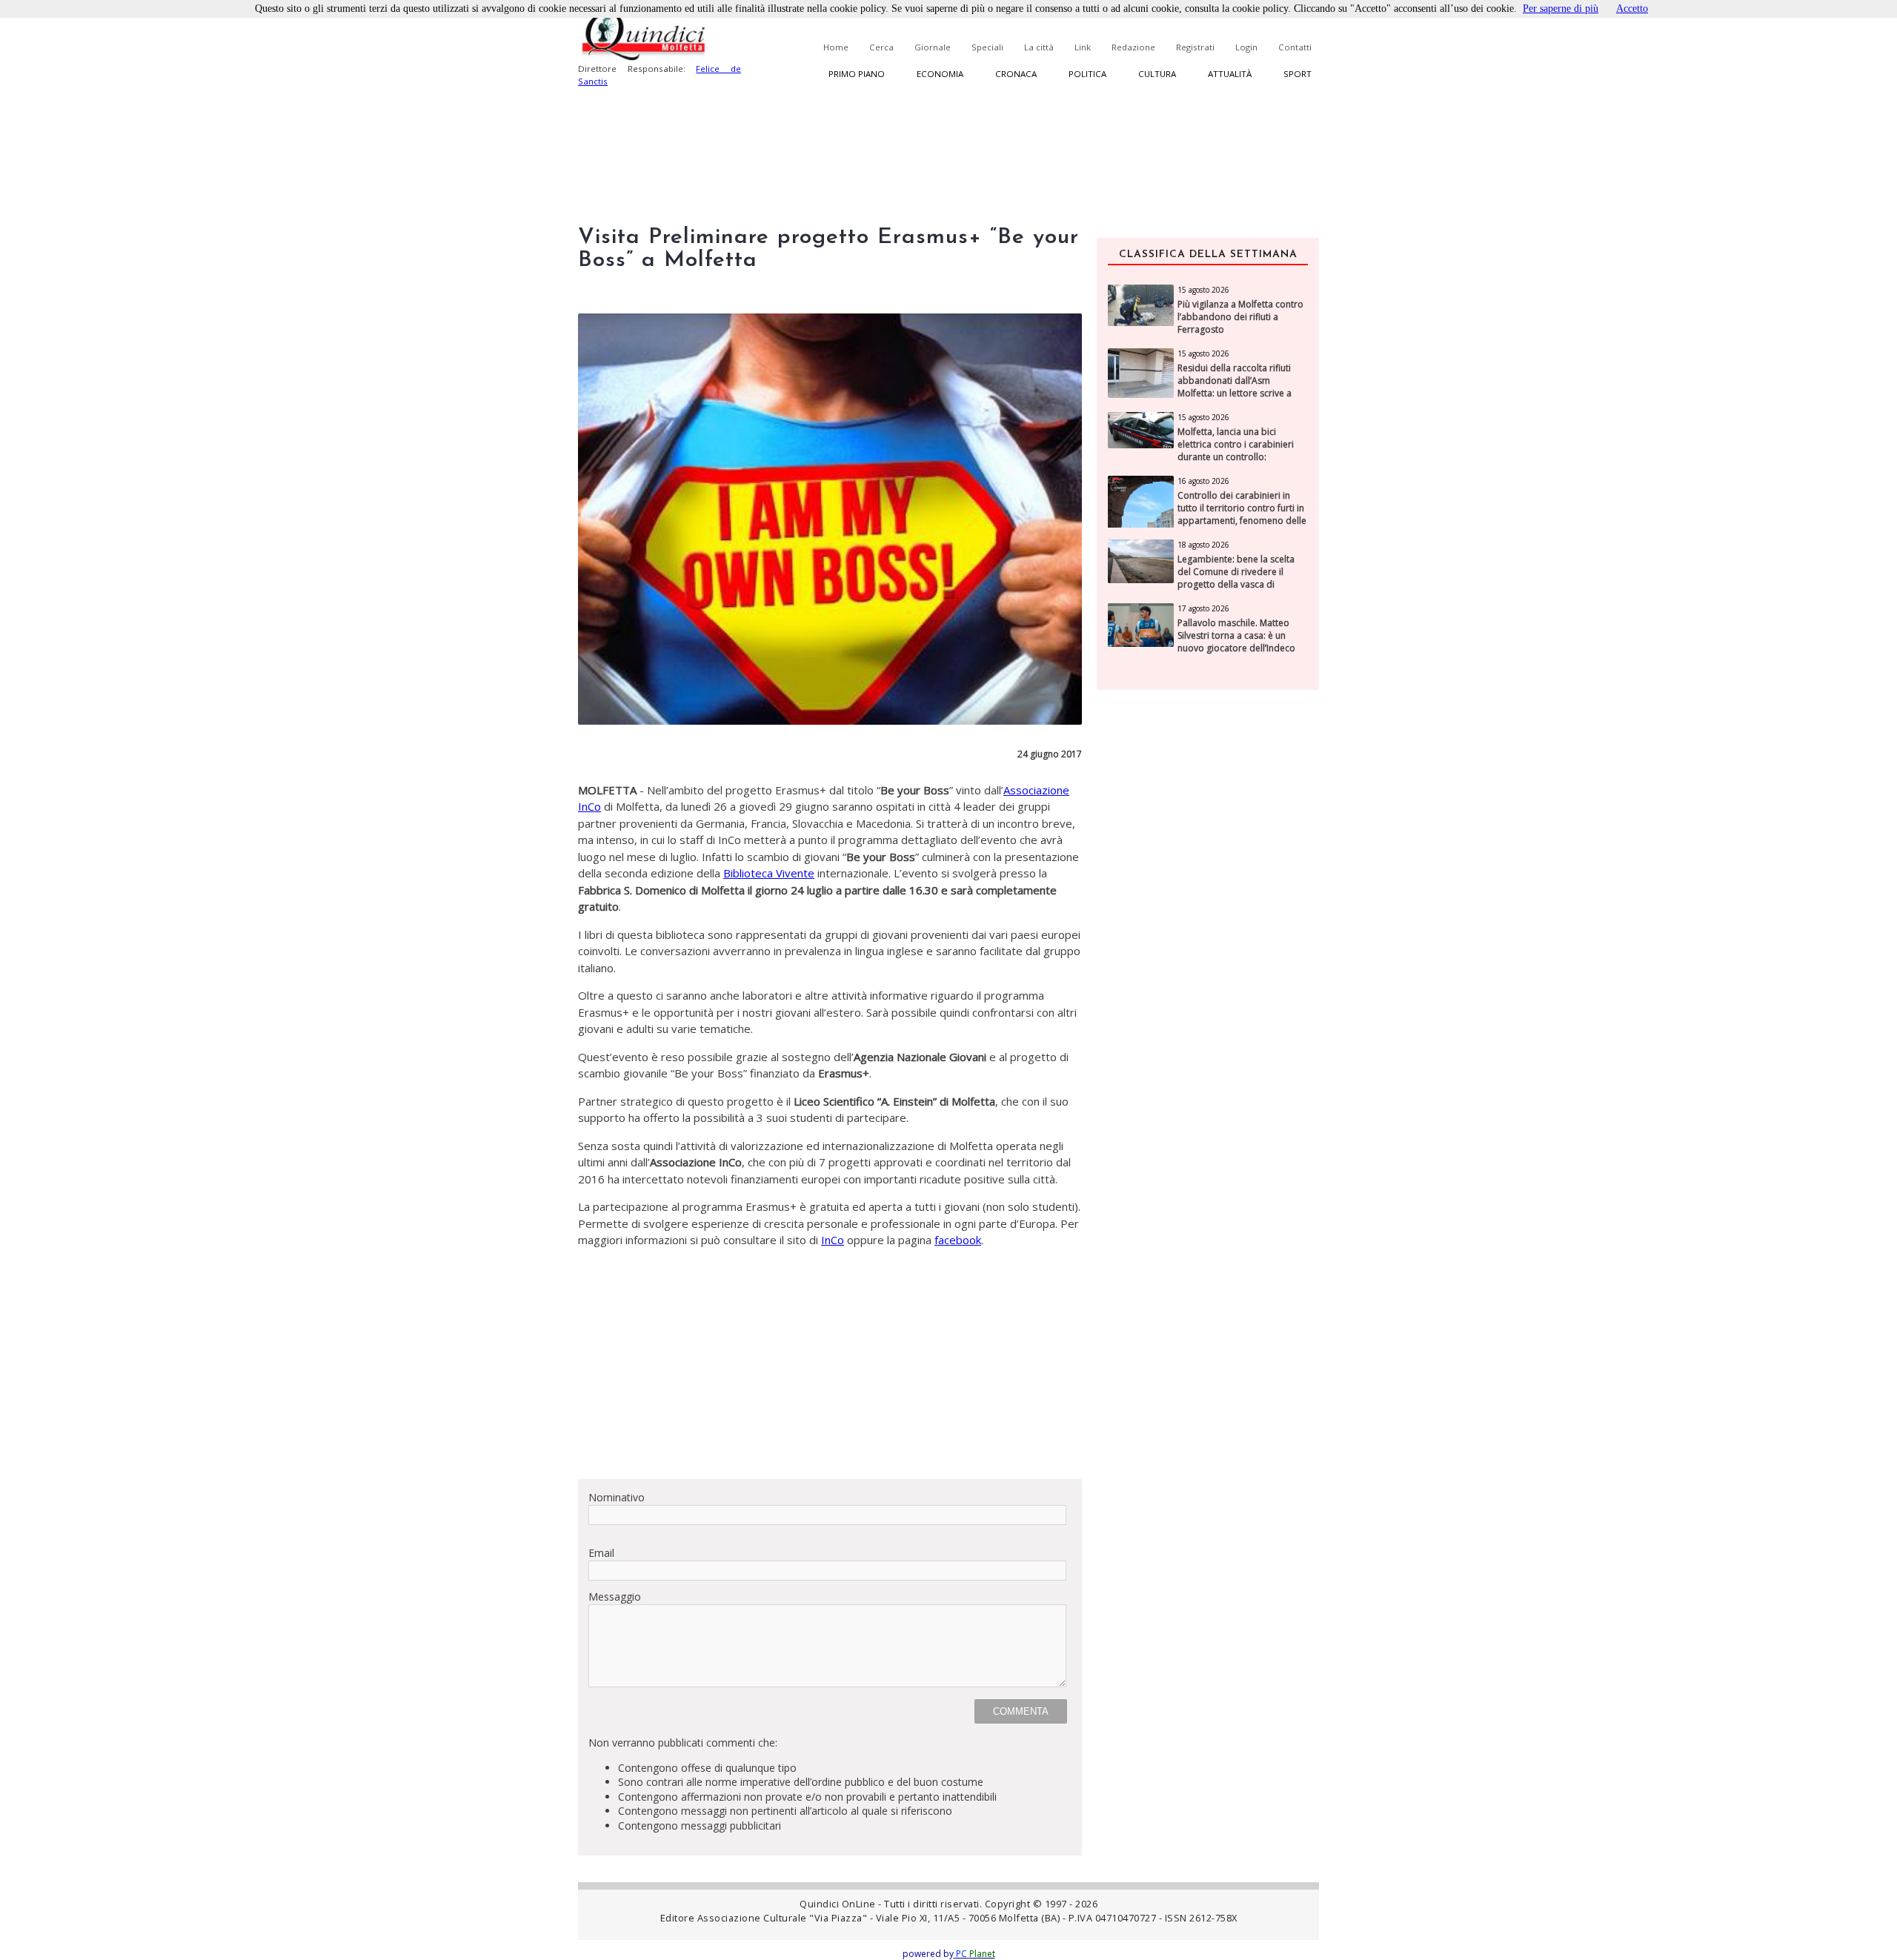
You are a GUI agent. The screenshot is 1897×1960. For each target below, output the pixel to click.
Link (1083, 47)
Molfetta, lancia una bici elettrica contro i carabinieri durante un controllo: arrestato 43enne (1236, 451)
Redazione (1133, 47)
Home (836, 47)
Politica (1087, 74)
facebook (958, 1240)
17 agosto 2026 (1203, 608)
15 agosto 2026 (1203, 290)
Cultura (1157, 74)
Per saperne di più (1561, 9)
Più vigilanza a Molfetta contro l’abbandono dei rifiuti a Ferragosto (1240, 317)
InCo (833, 1240)
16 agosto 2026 (1203, 481)
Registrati (1195, 47)
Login (1246, 47)
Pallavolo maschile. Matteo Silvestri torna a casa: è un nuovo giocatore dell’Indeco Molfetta (1236, 642)
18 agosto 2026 (1203, 545)
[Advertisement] (830, 1363)
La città (1039, 47)
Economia (940, 74)
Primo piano (857, 74)
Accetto (1632, 9)
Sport (1298, 74)
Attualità (1230, 74)
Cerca (881, 47)
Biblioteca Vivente (769, 873)
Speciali (987, 47)
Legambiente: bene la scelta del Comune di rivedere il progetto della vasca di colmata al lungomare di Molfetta (1236, 584)
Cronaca (1016, 74)
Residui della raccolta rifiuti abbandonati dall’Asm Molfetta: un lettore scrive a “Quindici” (1235, 387)
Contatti (1295, 47)
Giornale (933, 47)
